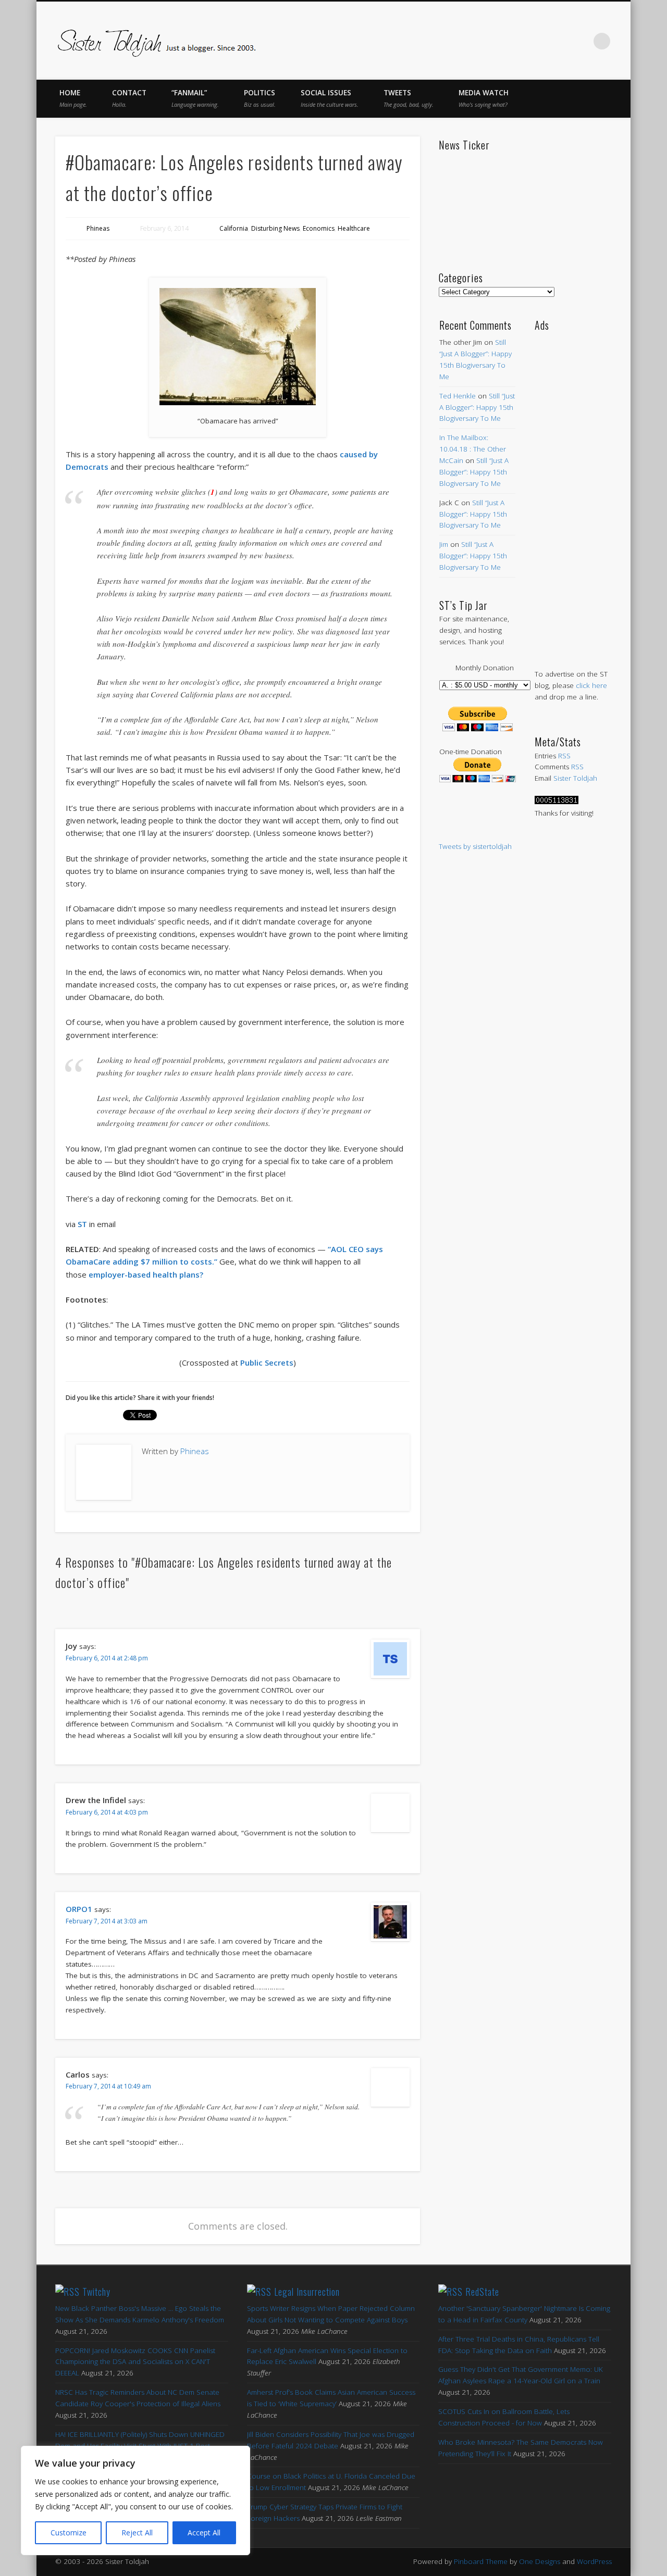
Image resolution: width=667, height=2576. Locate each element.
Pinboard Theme (481, 2561)
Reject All (137, 2533)
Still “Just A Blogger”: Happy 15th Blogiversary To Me (477, 407)
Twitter (515, 41)
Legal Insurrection (307, 2292)
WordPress (594, 2561)
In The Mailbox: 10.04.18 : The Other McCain (473, 449)
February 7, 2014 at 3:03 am (107, 1921)
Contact (129, 98)
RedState (482, 2292)
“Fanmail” (195, 98)
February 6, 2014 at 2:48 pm (107, 1658)
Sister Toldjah (575, 778)
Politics (260, 98)
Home (73, 98)
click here (591, 685)
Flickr (559, 41)
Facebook (493, 41)
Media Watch (484, 98)
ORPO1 (79, 1909)
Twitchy (96, 2292)
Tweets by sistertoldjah (475, 846)
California (234, 228)
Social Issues (330, 98)
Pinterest (537, 41)
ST (82, 1224)
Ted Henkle (458, 396)
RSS (564, 756)
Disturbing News (275, 228)
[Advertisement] (573, 490)
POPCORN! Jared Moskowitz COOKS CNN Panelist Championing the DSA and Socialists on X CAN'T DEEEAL (135, 2362)
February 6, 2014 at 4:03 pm (107, 1812)
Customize (69, 2533)
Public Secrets (267, 1362)
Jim (444, 544)
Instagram (580, 41)
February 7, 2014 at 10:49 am (108, 2086)
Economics (319, 228)
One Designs (540, 2561)
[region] (135, 2500)
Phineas (98, 228)
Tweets (409, 98)
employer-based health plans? (146, 1274)
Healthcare (354, 228)
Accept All (204, 2533)
